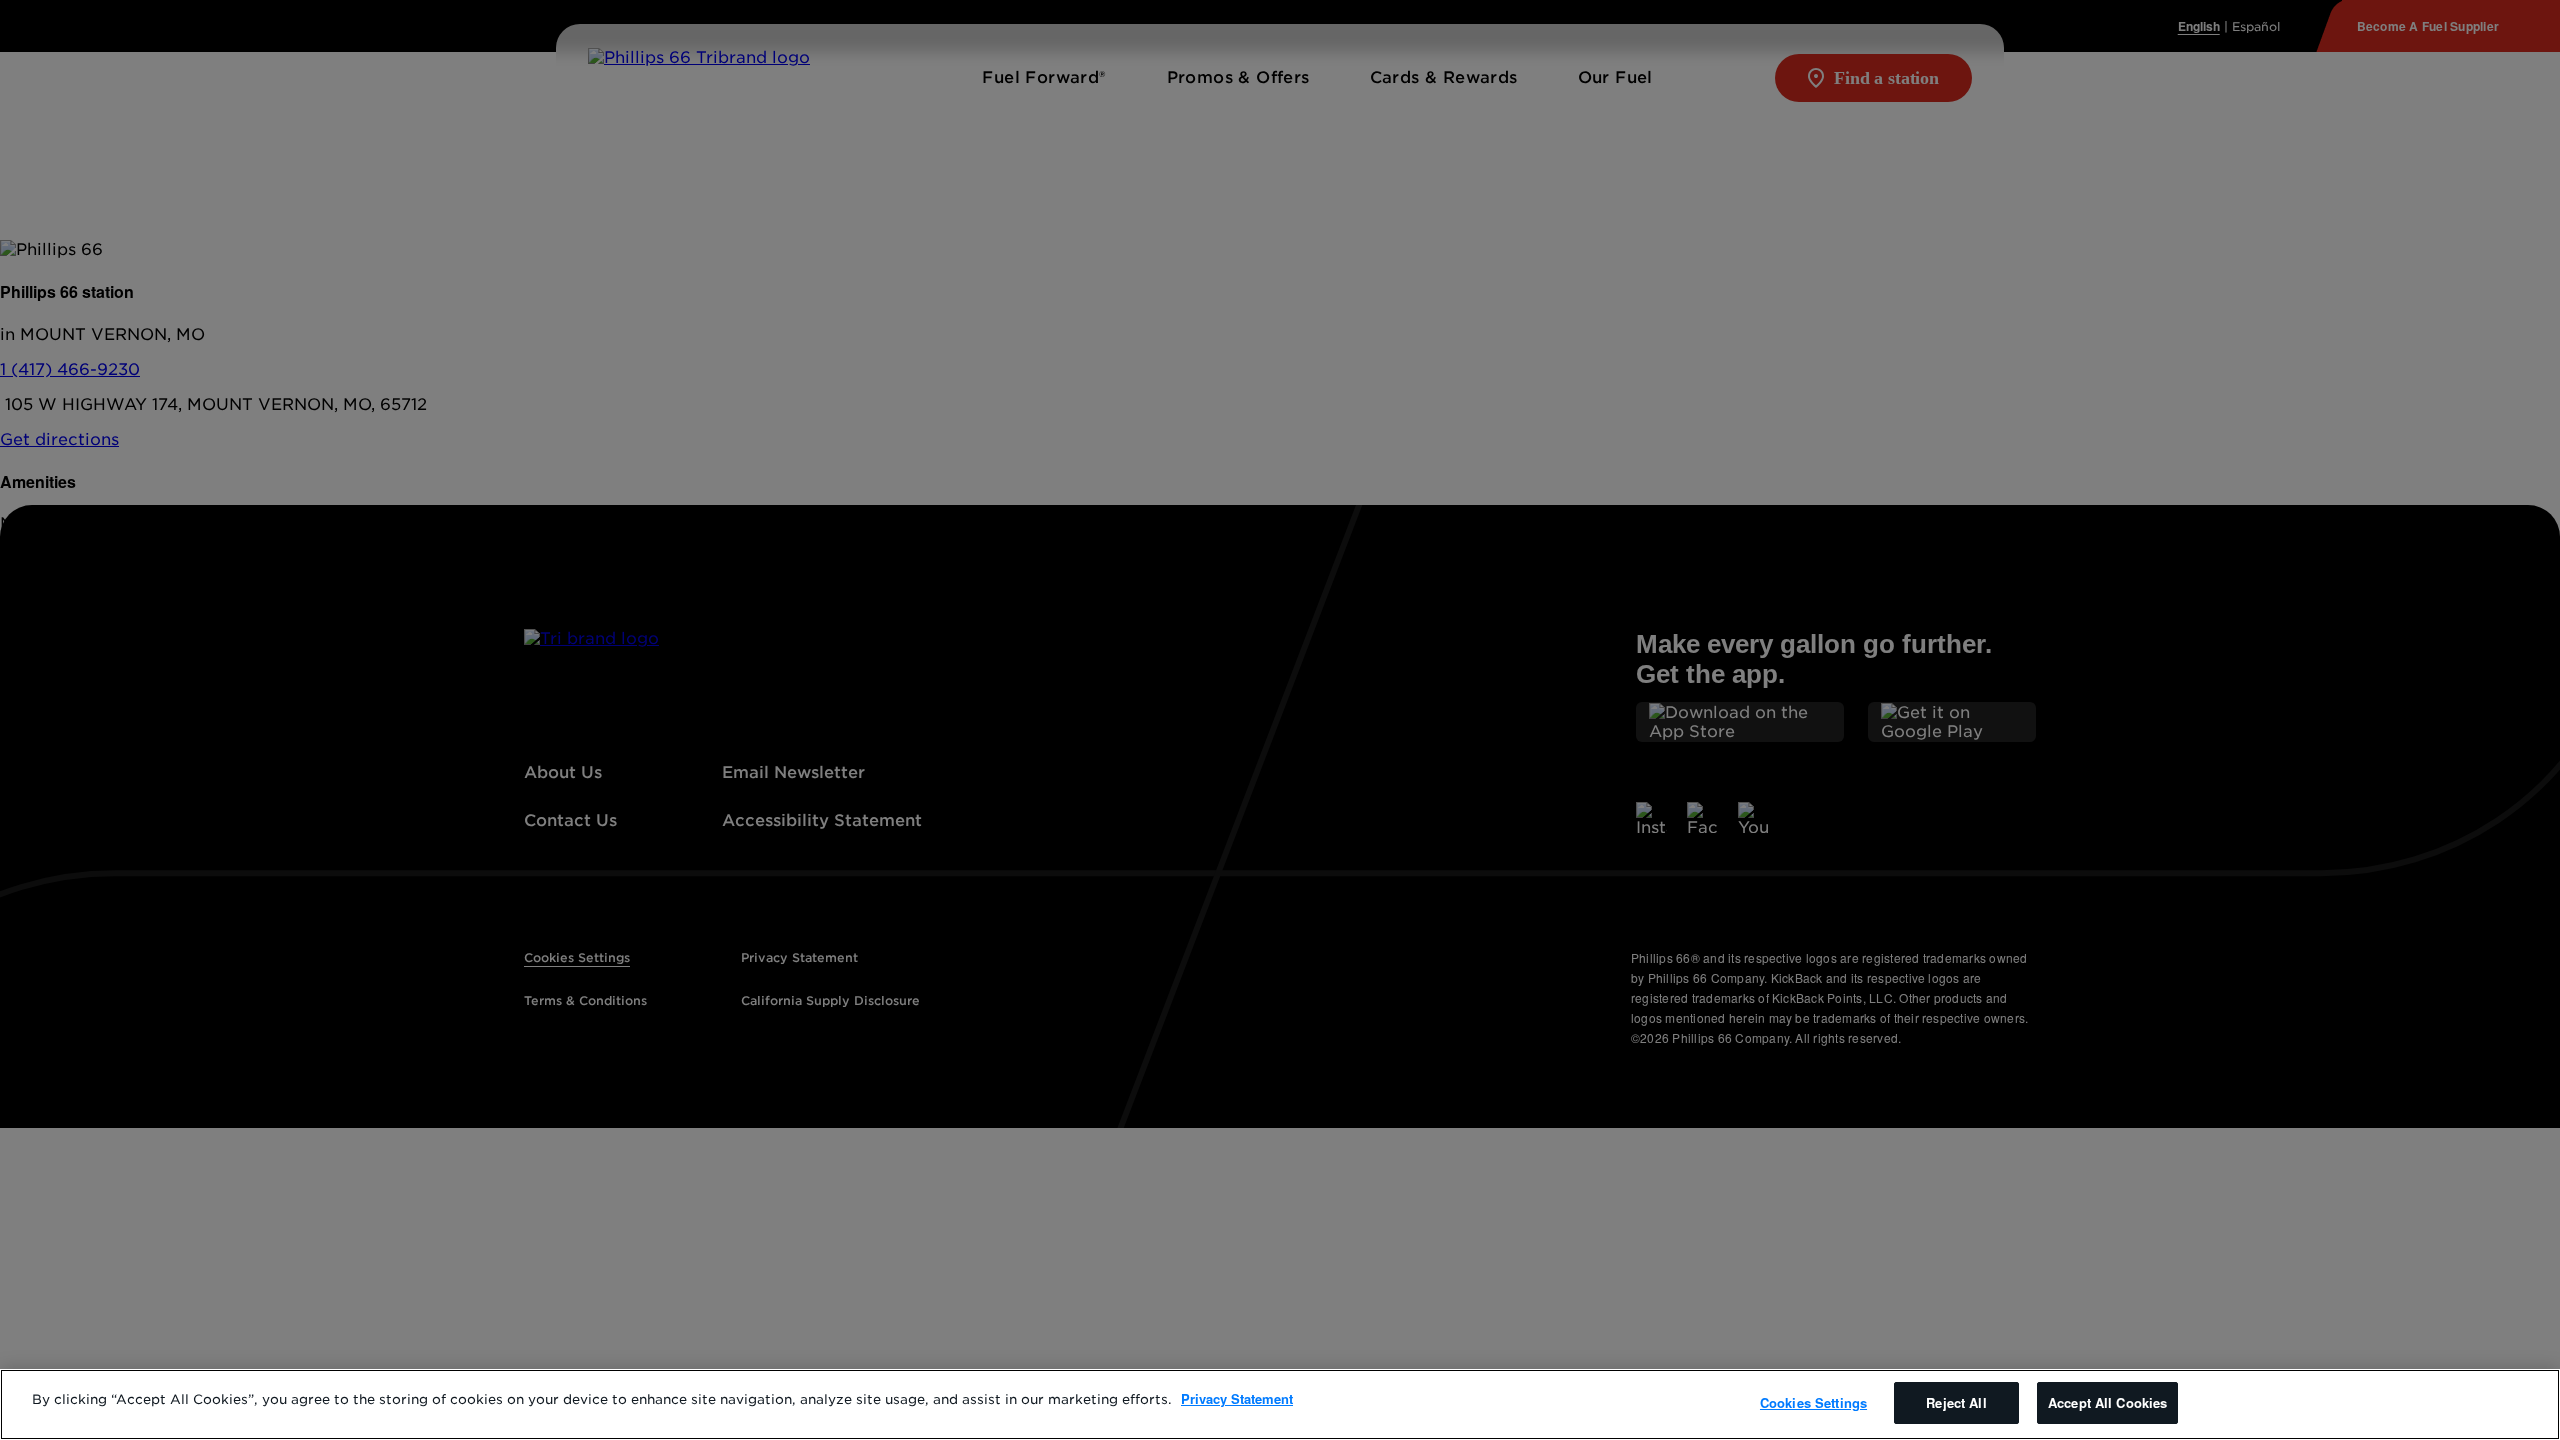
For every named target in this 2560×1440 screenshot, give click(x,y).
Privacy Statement (1237, 1398)
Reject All (1956, 1402)
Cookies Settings (1813, 1402)
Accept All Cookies (2107, 1402)
